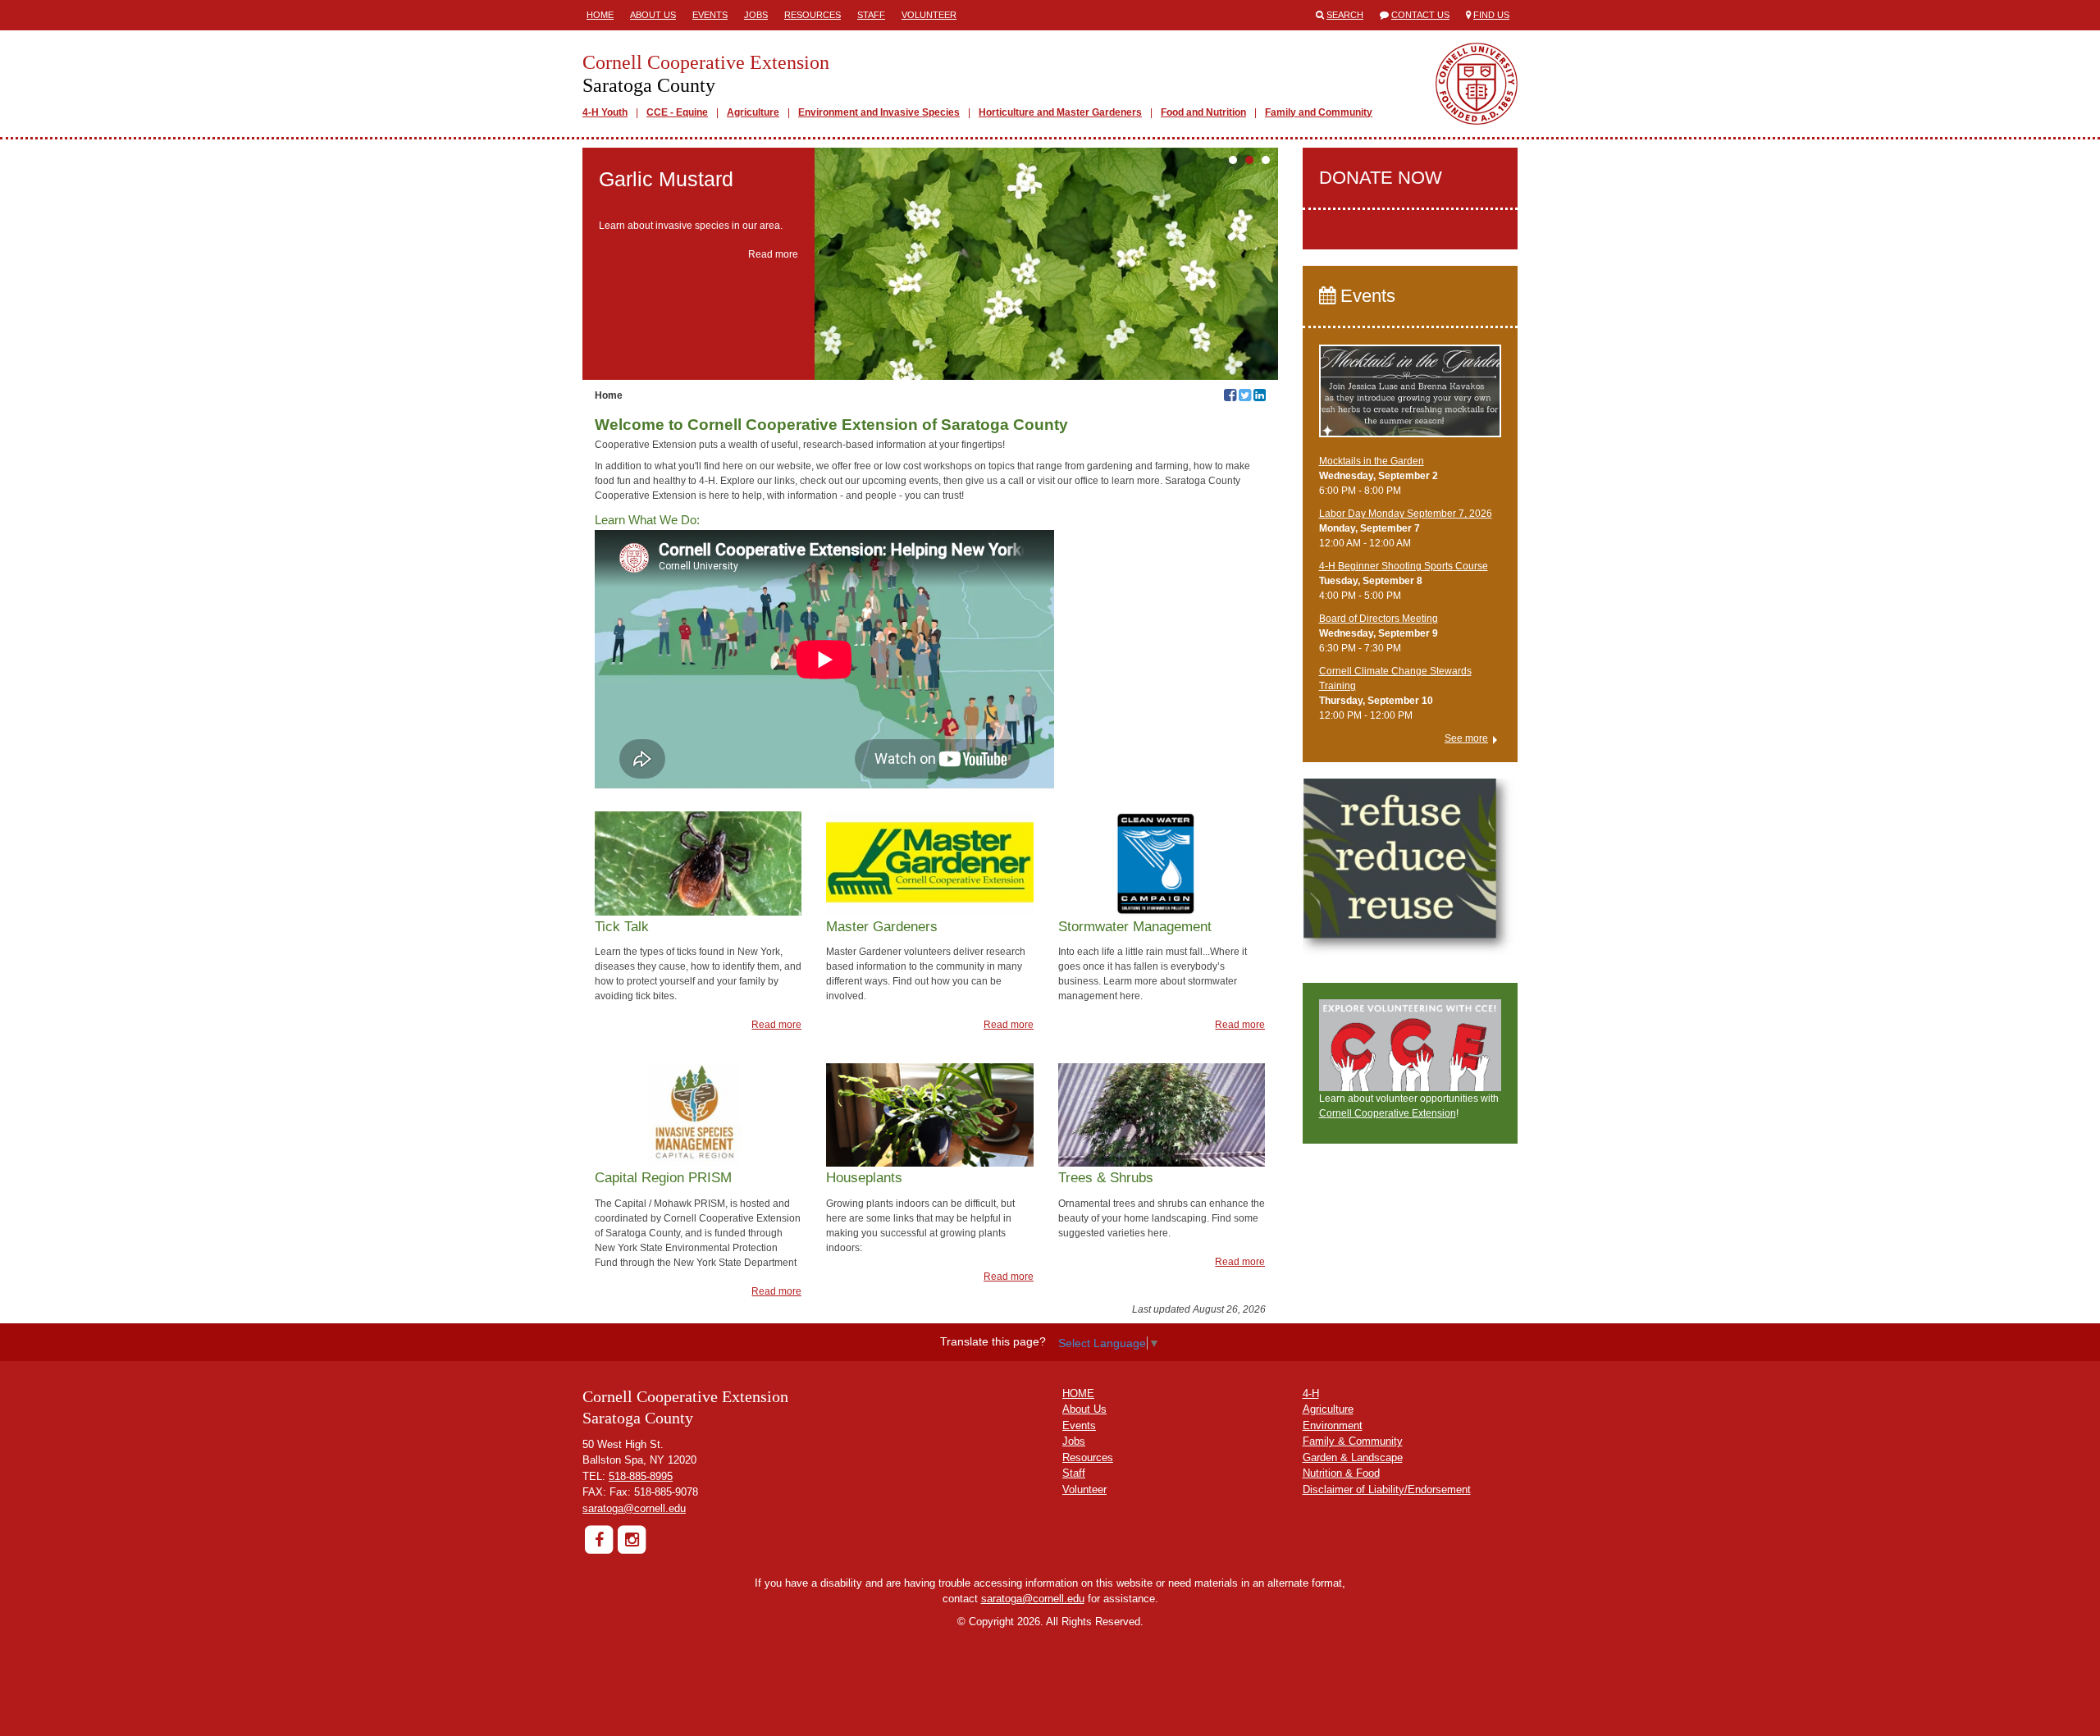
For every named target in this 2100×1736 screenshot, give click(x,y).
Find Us (1491, 15)
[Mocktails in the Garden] (1411, 399)
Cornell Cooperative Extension (1388, 1113)
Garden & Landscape (1353, 1457)
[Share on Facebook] (1230, 397)
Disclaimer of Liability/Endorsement (1387, 1489)
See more (1466, 738)
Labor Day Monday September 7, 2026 (1406, 514)
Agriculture (753, 112)
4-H (1311, 1393)
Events (710, 15)
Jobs (756, 15)
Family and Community (1319, 112)
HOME (1078, 1393)
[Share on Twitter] (1245, 397)
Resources (813, 15)
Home (600, 15)
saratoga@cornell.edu (634, 1508)
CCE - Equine (677, 112)
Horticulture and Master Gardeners (1060, 112)
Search (1345, 15)
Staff (871, 15)
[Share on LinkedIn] (1260, 397)
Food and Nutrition (1203, 112)
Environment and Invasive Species (879, 112)
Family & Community (1353, 1441)
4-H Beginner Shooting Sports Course (1404, 566)
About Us (653, 15)
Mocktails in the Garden (1372, 461)
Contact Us (1420, 15)
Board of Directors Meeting (1379, 619)
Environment (1333, 1425)
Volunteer (929, 15)
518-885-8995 (641, 1476)
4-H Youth (605, 112)
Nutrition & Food (1341, 1473)
